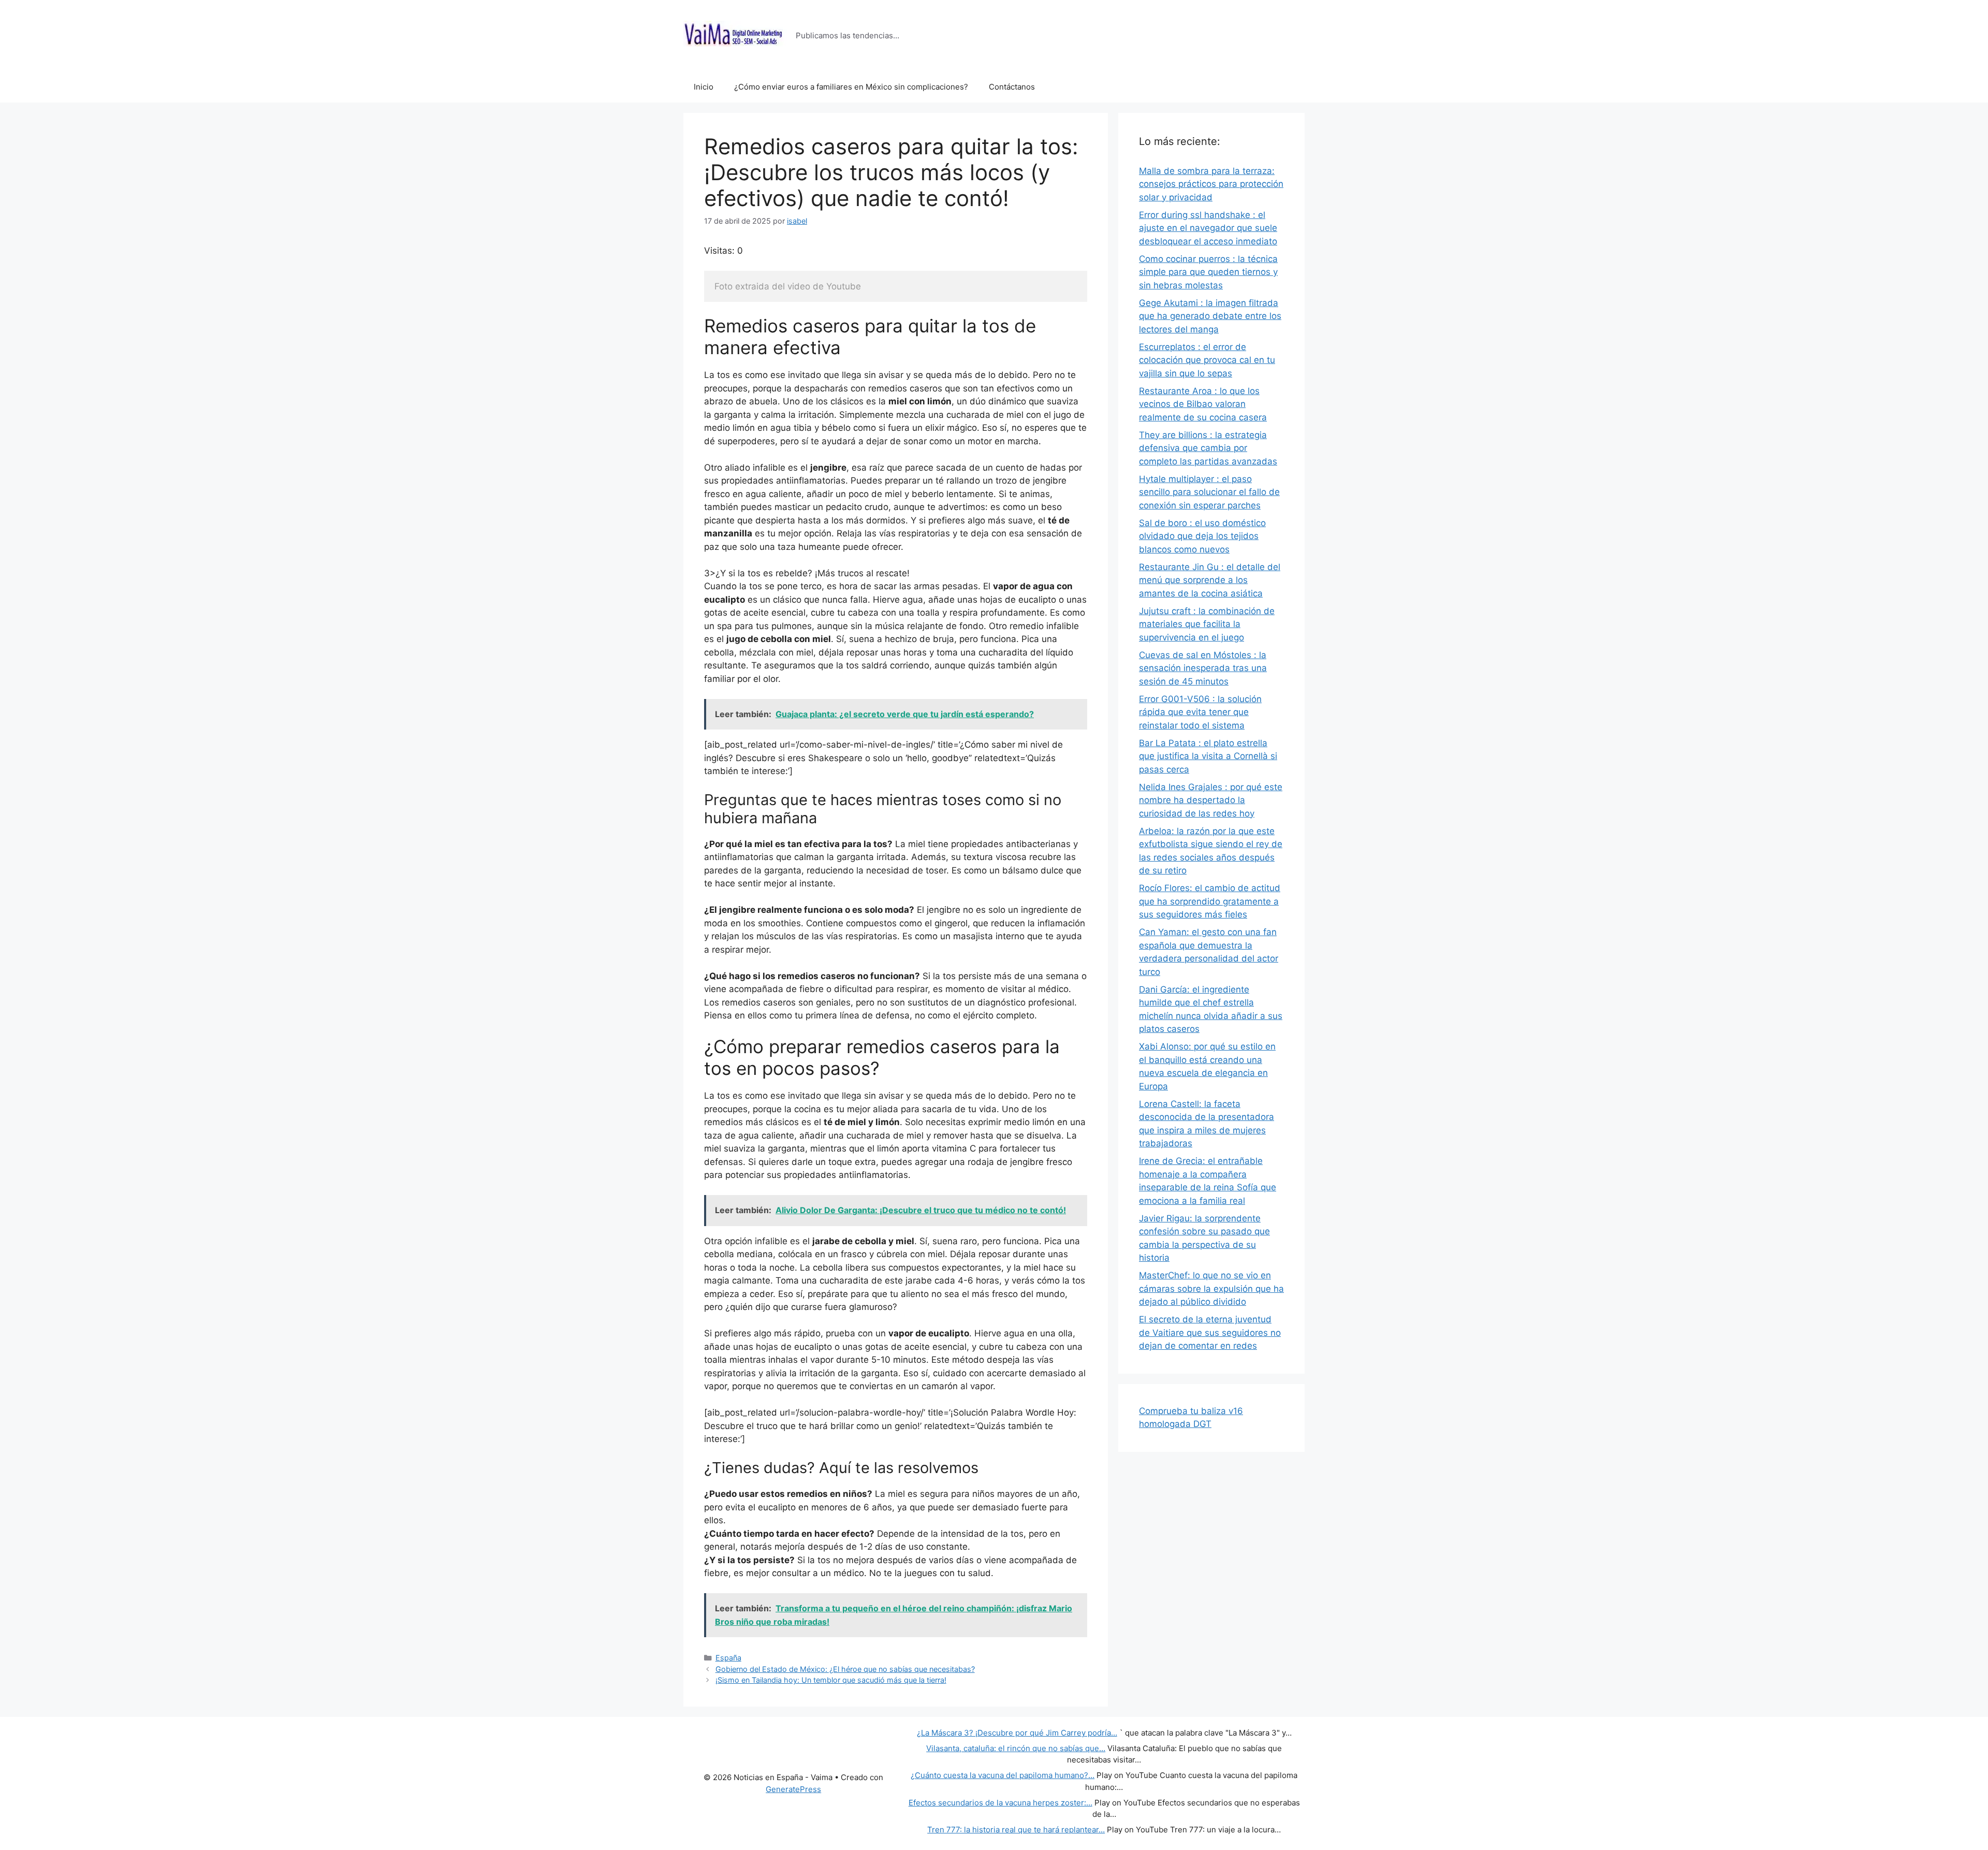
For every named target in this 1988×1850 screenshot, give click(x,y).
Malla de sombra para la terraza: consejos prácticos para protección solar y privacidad (1211, 184)
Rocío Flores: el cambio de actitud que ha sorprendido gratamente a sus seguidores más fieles (1210, 901)
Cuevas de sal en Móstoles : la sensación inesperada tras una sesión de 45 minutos (1203, 668)
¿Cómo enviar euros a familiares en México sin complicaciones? (851, 87)
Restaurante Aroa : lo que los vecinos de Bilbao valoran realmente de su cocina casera (1203, 404)
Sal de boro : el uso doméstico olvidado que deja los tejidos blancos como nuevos (1202, 536)
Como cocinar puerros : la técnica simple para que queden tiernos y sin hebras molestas (1208, 272)
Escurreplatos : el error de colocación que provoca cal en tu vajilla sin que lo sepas (1207, 360)
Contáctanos (1012, 87)
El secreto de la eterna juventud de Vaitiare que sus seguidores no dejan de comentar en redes (1210, 1332)
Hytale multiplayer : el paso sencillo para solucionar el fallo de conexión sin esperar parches (1209, 492)
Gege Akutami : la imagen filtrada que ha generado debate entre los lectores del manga (1210, 316)
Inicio (704, 87)
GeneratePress (793, 1789)
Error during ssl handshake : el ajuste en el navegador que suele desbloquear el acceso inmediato (1208, 228)
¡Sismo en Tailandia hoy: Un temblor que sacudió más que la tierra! (831, 1680)
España (728, 1658)
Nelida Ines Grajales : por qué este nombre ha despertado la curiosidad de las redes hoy (1211, 800)
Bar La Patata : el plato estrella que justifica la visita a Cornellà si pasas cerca (1208, 756)
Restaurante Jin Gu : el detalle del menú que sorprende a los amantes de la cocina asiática (1210, 580)
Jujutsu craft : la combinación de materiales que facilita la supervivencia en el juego (1207, 624)
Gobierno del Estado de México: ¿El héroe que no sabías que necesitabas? (845, 1669)
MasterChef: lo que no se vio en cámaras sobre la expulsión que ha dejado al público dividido (1211, 1288)
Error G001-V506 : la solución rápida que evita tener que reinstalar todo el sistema (1200, 712)
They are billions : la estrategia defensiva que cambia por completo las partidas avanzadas (1208, 448)
